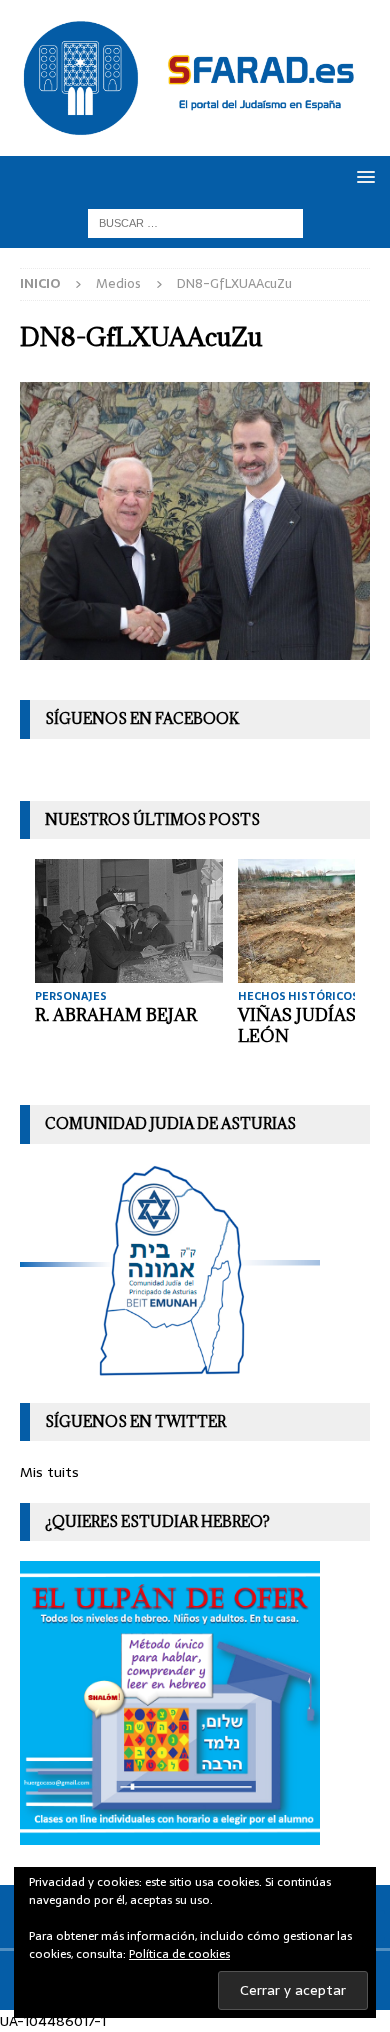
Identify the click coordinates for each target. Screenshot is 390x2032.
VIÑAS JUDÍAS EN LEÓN (311, 1025)
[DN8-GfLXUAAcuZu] (195, 649)
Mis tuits (49, 1472)
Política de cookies (179, 1954)
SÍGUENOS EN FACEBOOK (142, 718)
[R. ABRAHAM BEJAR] (129, 920)
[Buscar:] (195, 223)
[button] (362, 176)
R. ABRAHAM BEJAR (116, 1015)
